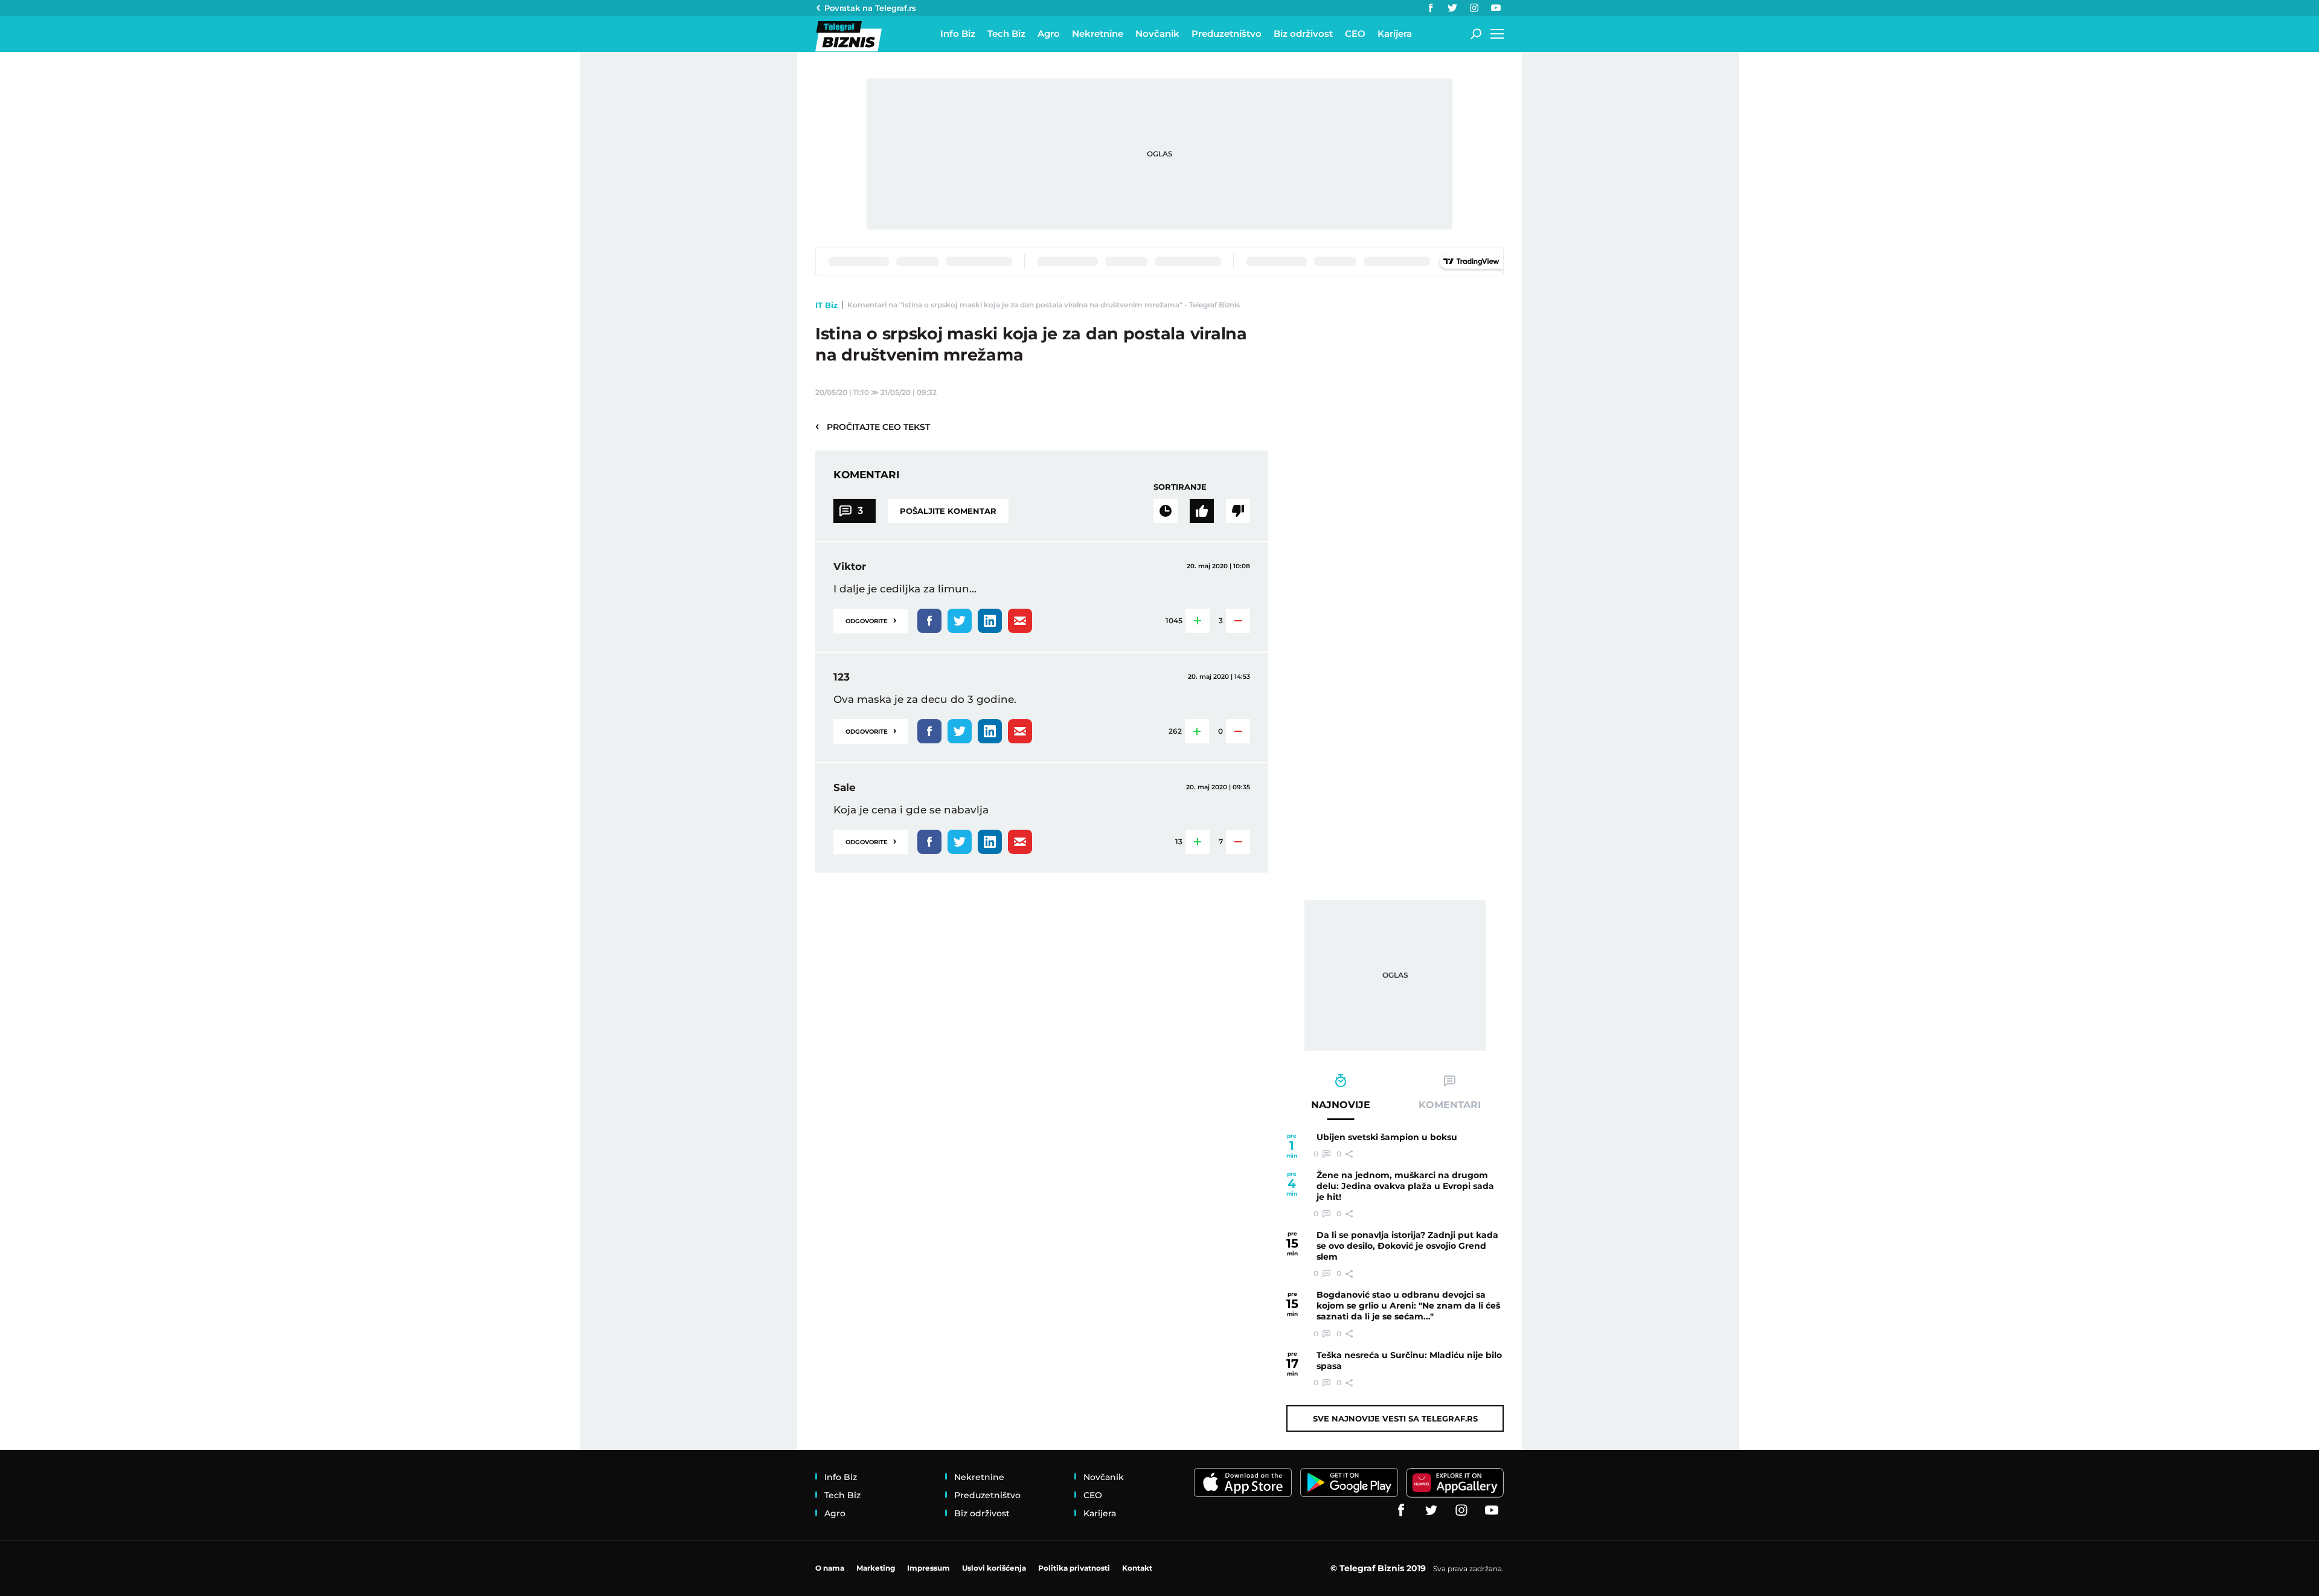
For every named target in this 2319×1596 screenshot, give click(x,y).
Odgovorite (871, 620)
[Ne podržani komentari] (1238, 511)
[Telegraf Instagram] (1474, 8)
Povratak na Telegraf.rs (870, 8)
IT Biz (826, 305)
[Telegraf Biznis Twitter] (1452, 8)
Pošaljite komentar (948, 511)
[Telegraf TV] (1496, 8)
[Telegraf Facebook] (1431, 8)
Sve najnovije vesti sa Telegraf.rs (1395, 1418)
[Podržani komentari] (1202, 511)
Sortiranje (1180, 487)
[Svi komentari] (1166, 511)
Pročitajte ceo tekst (873, 426)
